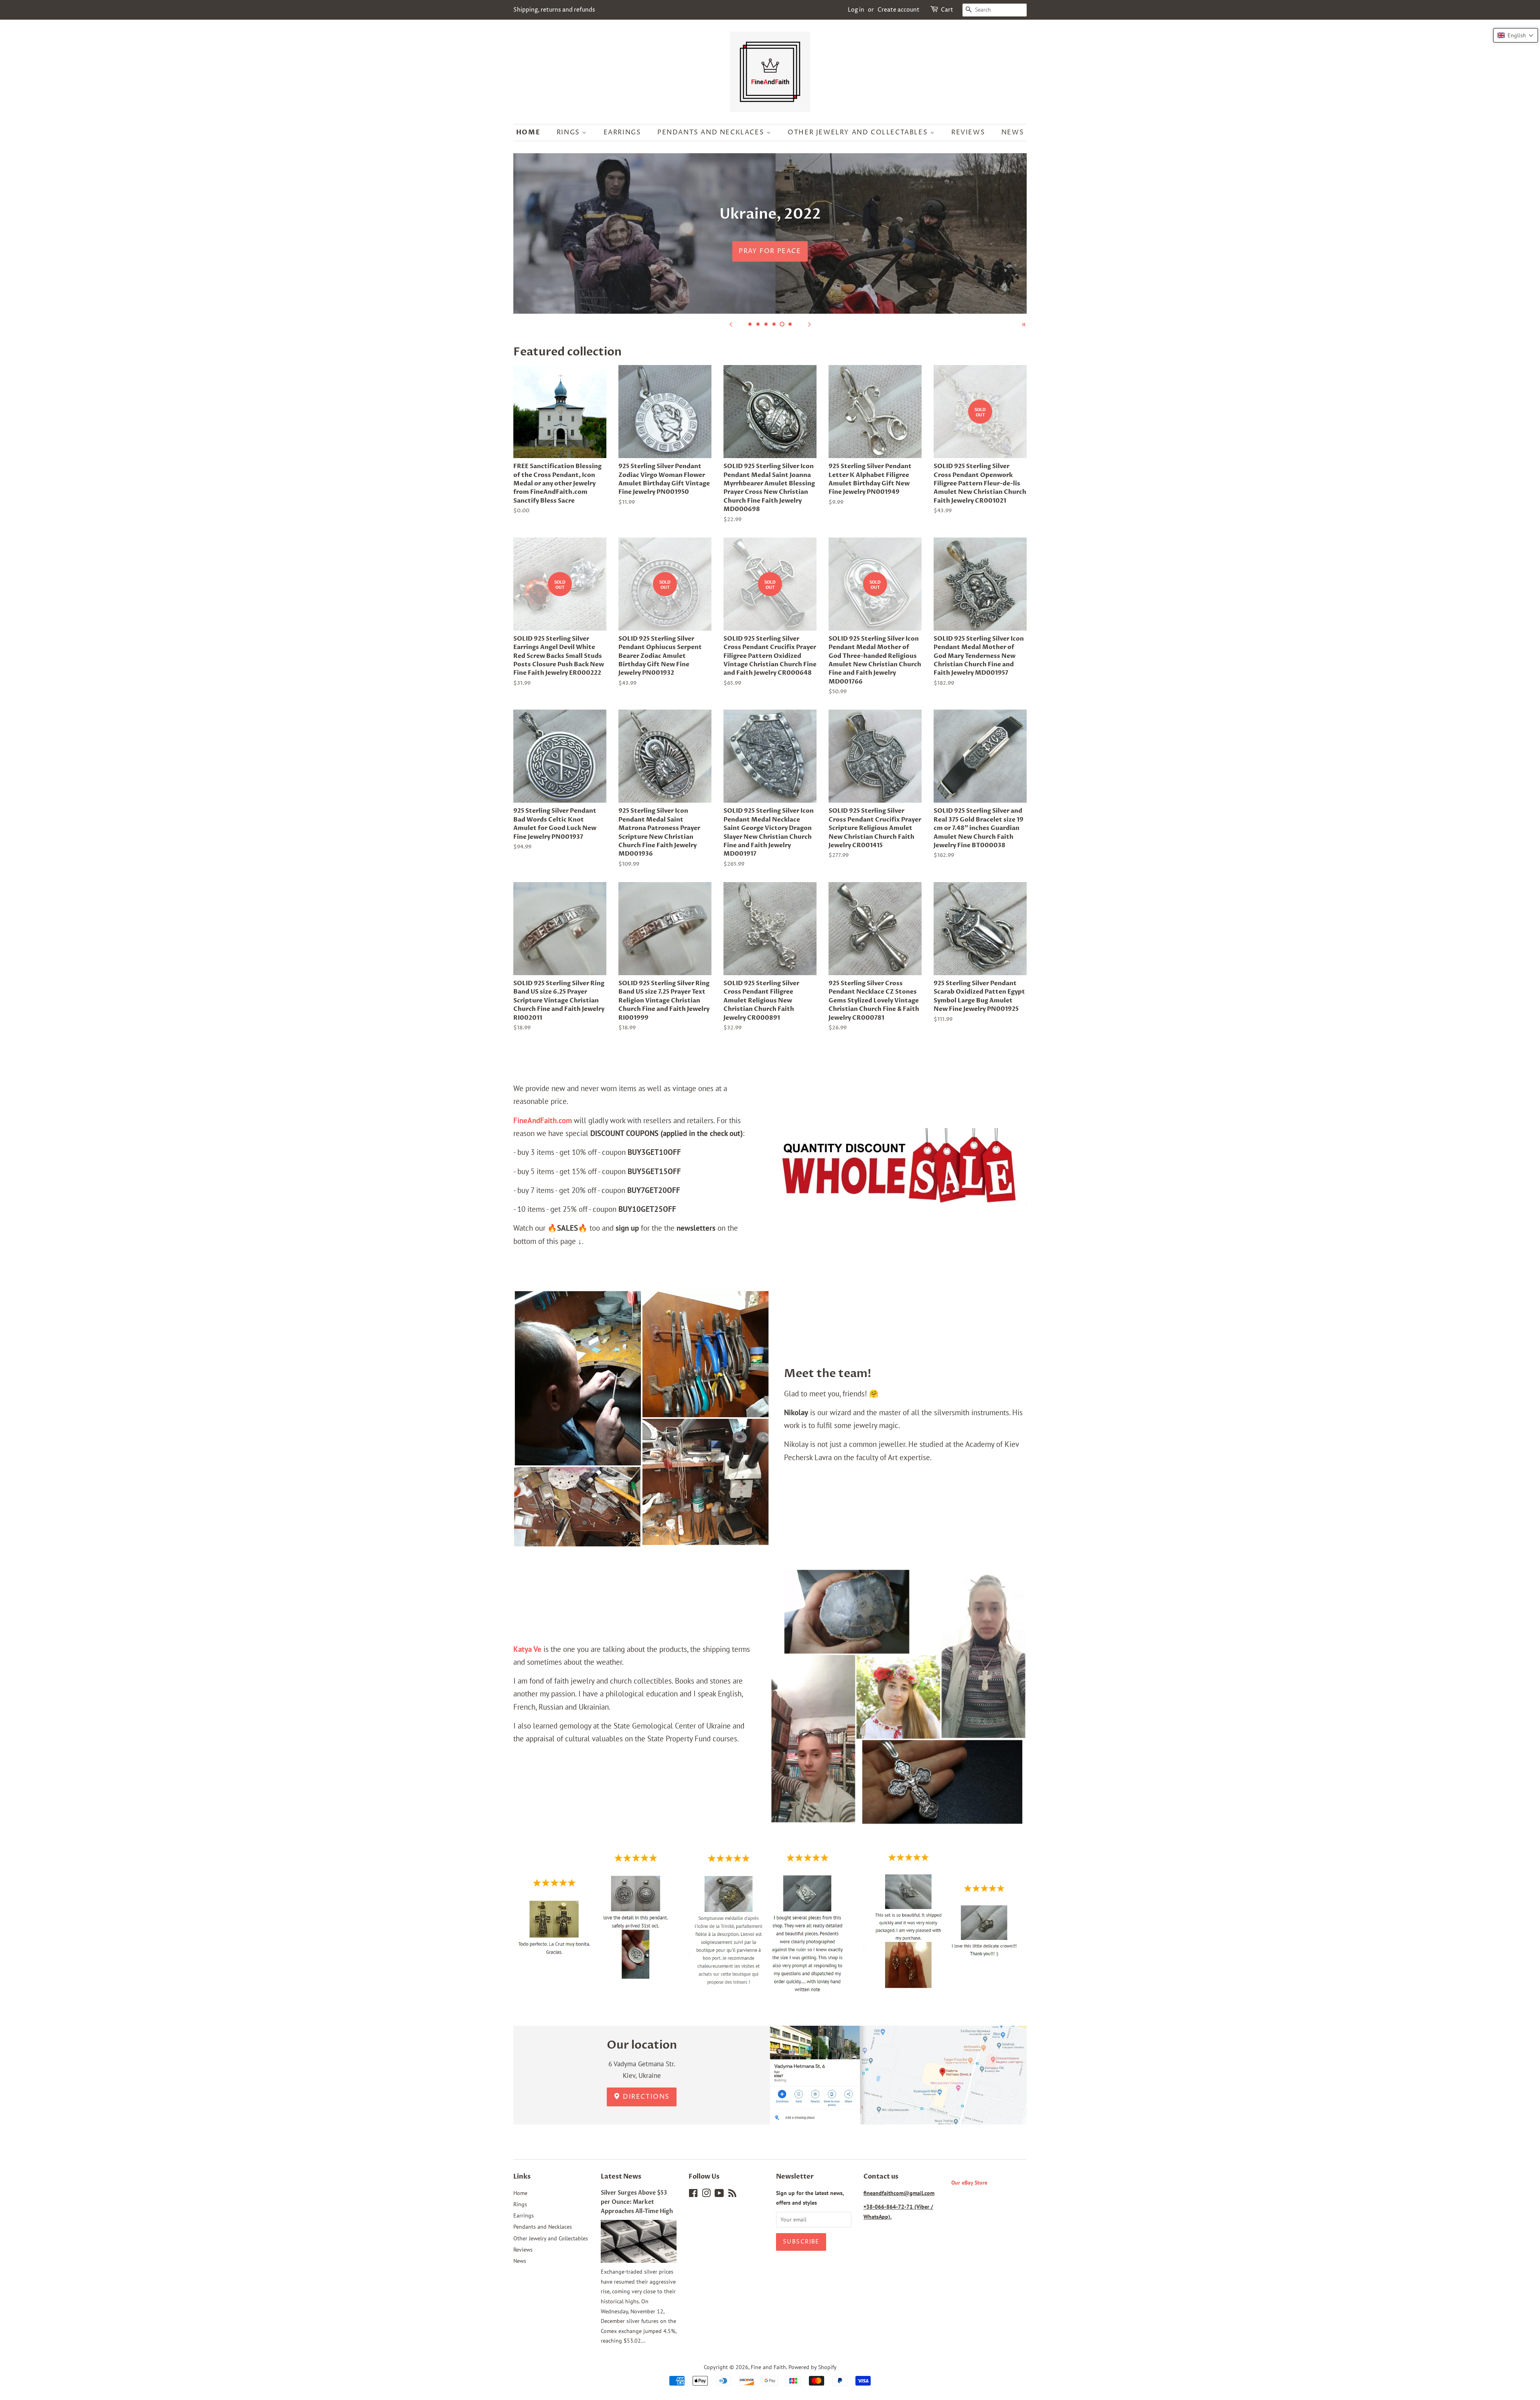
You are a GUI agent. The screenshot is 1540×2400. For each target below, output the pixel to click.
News (1013, 132)
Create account (899, 10)
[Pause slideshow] (1024, 324)
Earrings (622, 132)
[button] (1516, 35)
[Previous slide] (731, 324)
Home (528, 132)
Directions (645, 2097)
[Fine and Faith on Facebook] (693, 2194)
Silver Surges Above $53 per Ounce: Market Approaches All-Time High (637, 2202)
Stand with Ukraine (770, 251)
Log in (856, 10)
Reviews (968, 132)
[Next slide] (809, 324)
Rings (569, 132)
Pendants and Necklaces (712, 132)
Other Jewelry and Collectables (859, 132)
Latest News (621, 2177)
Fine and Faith (768, 2367)
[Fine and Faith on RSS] (732, 2194)
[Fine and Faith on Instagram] (706, 2194)
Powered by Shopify (813, 2367)
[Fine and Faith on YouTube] (719, 2194)
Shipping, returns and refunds (554, 10)
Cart (947, 10)
